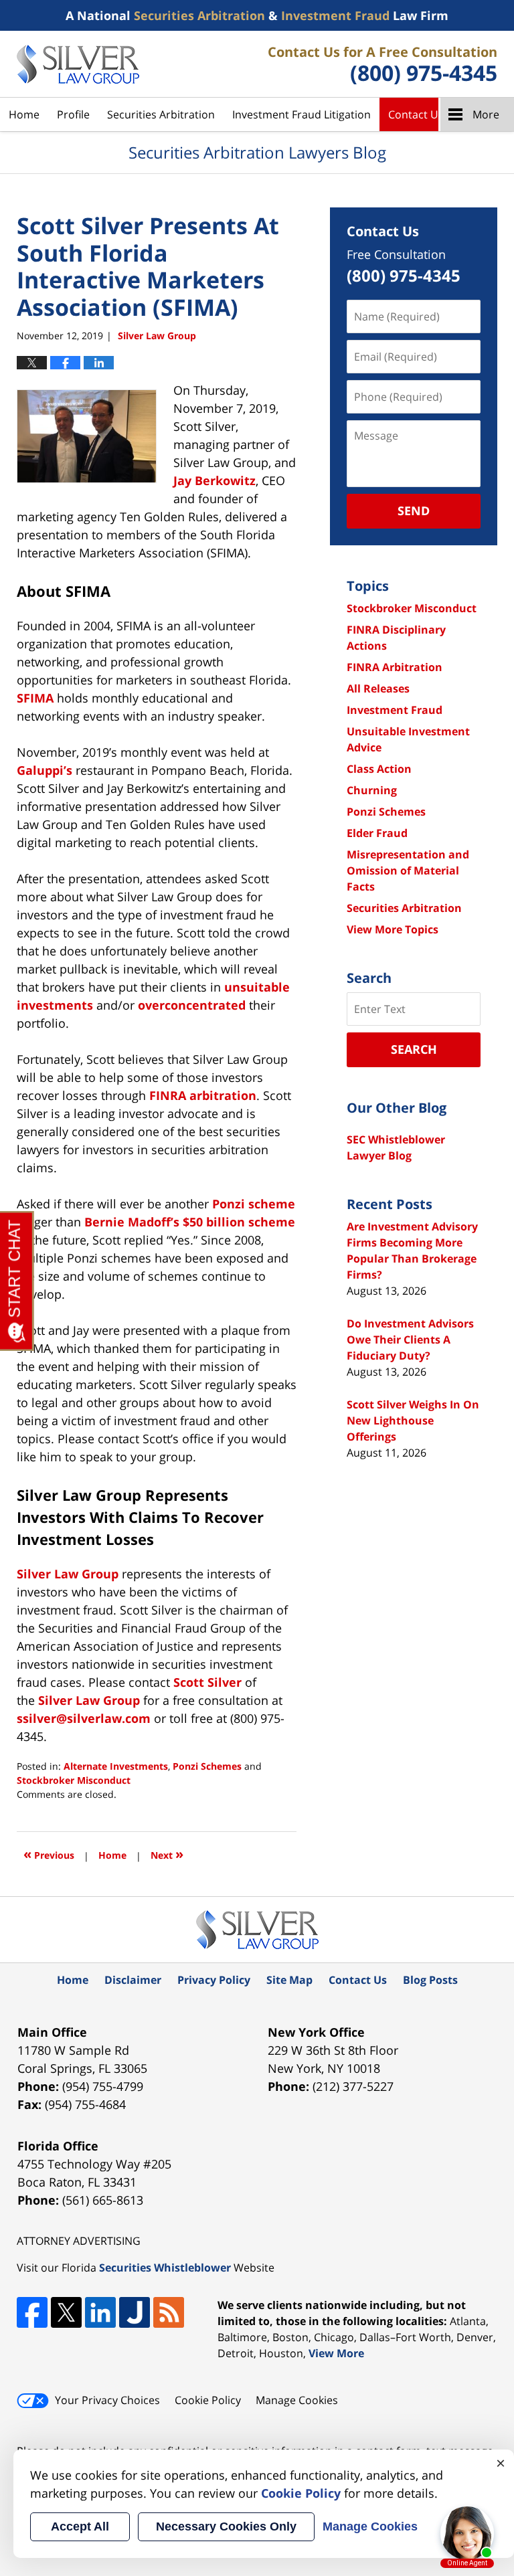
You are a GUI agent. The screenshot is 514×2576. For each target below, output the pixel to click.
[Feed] (169, 2312)
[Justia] (135, 2312)
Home (24, 114)
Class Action (379, 769)
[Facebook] (32, 2312)
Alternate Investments (116, 1766)
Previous (49, 1854)
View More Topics (393, 929)
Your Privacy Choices (107, 2400)
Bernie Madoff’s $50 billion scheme (190, 1222)
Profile (73, 114)
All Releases (378, 688)
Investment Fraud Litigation (302, 114)
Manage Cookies (297, 2400)
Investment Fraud (395, 710)
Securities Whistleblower (165, 2268)
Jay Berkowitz (215, 480)
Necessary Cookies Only (226, 2526)
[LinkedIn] (100, 2312)
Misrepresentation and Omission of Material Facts (408, 870)
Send (414, 511)
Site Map (289, 1980)
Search (414, 1049)
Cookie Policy (208, 2400)
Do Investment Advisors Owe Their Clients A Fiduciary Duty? (410, 1340)
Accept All (80, 2526)
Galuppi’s (45, 770)
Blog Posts (430, 1980)
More (486, 114)
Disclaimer (133, 1980)
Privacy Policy (214, 1980)
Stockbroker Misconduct (74, 1780)
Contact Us (416, 114)
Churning (372, 790)
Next (167, 1854)
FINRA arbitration (203, 1095)
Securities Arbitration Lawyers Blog (78, 64)
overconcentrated (192, 1005)
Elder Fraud (377, 833)
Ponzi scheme (254, 1204)
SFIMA (35, 698)
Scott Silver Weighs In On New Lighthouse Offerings (413, 1420)
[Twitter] (66, 2312)
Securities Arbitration (161, 114)
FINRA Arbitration (395, 667)
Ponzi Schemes (207, 1766)
